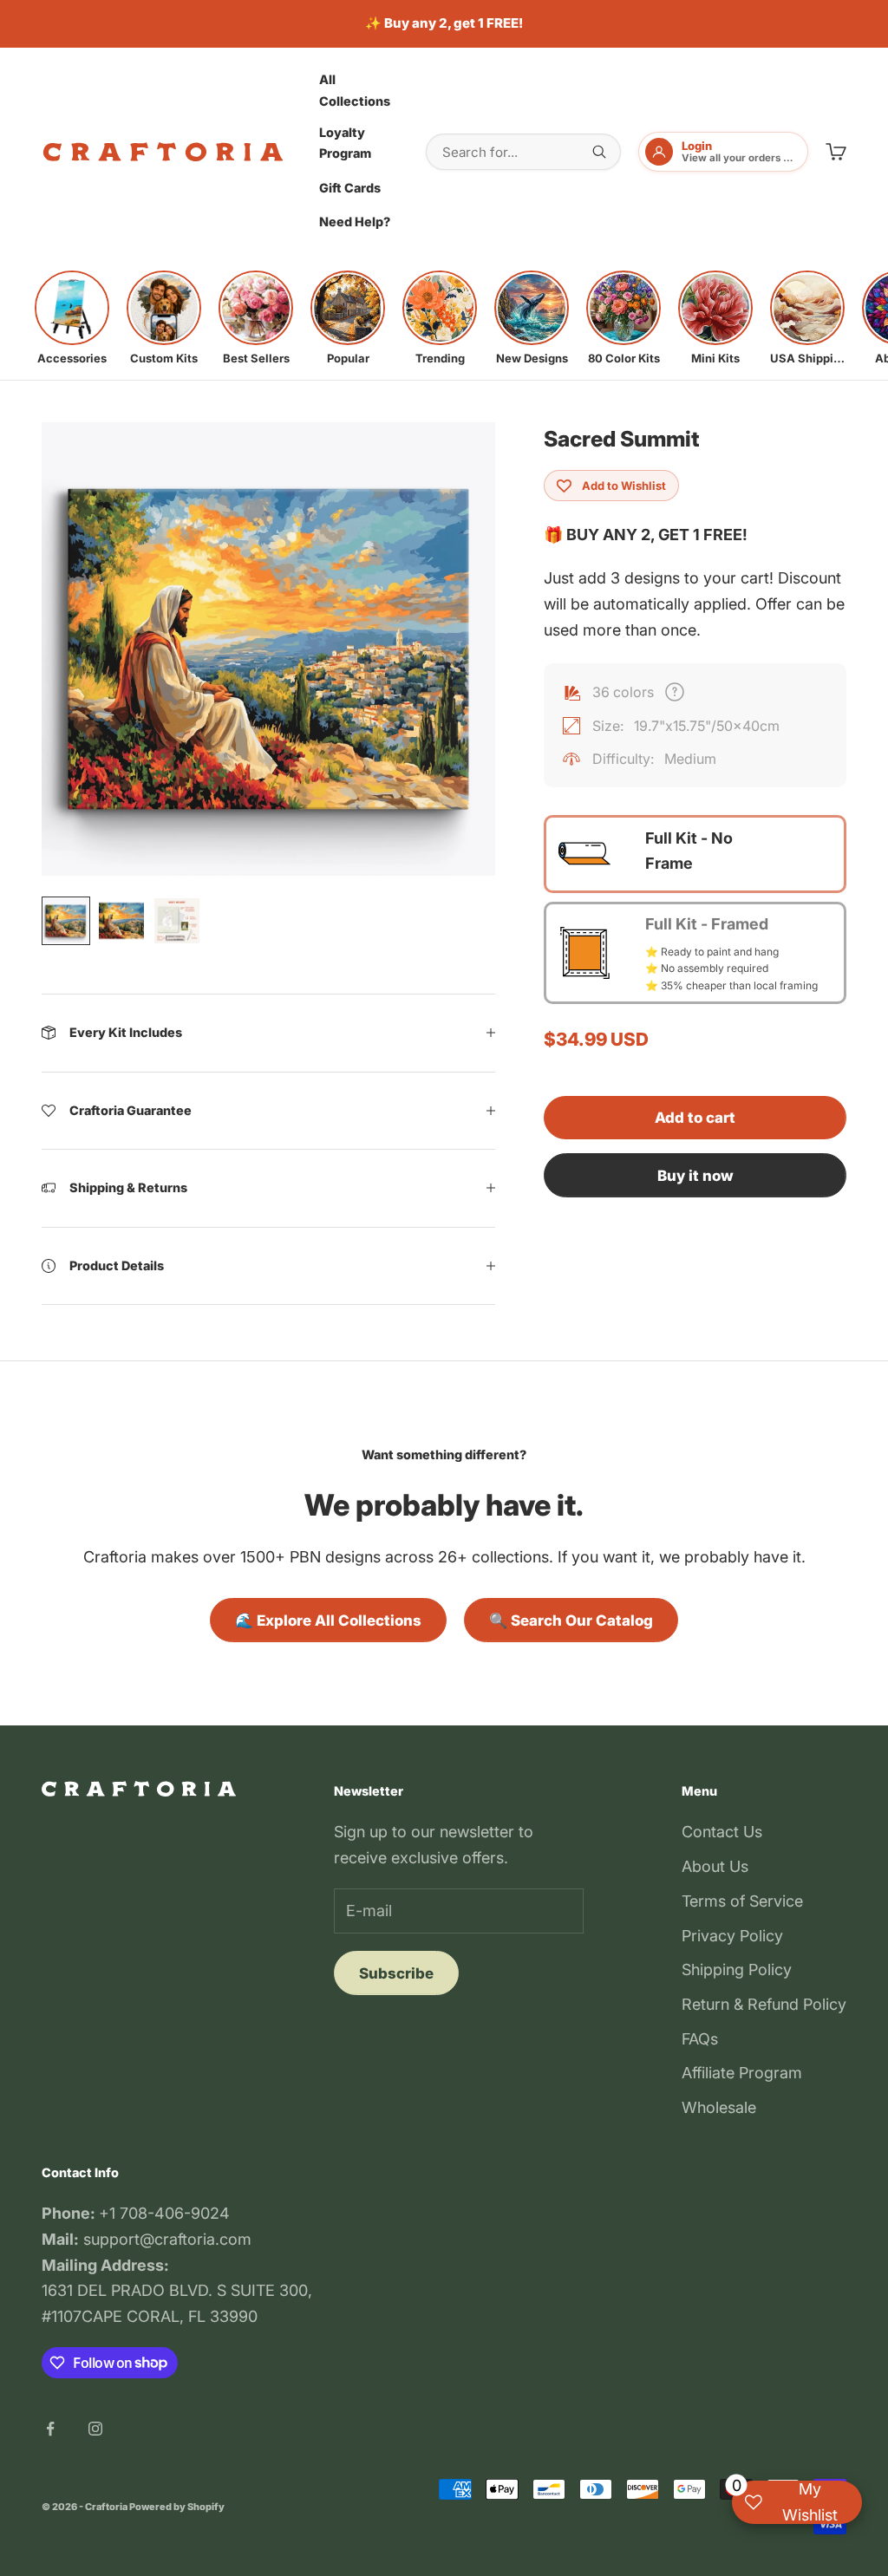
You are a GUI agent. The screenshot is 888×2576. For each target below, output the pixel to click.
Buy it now (695, 1176)
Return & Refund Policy (764, 2004)
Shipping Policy (737, 1969)
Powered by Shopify (177, 2507)
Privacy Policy (732, 1936)
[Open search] (599, 152)
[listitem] (72, 318)
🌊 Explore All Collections (328, 1621)
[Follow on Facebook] (50, 2429)
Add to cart (695, 1118)
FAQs (700, 2039)
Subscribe (396, 1973)
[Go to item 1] (66, 921)
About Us (715, 1866)
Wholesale (719, 2107)
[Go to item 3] (177, 921)
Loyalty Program (345, 143)
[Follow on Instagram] (95, 2429)
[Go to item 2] (121, 921)
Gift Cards (350, 188)
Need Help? (355, 222)
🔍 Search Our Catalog (571, 1621)
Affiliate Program (742, 2073)
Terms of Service (742, 1901)
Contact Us (722, 1832)
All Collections (355, 90)
